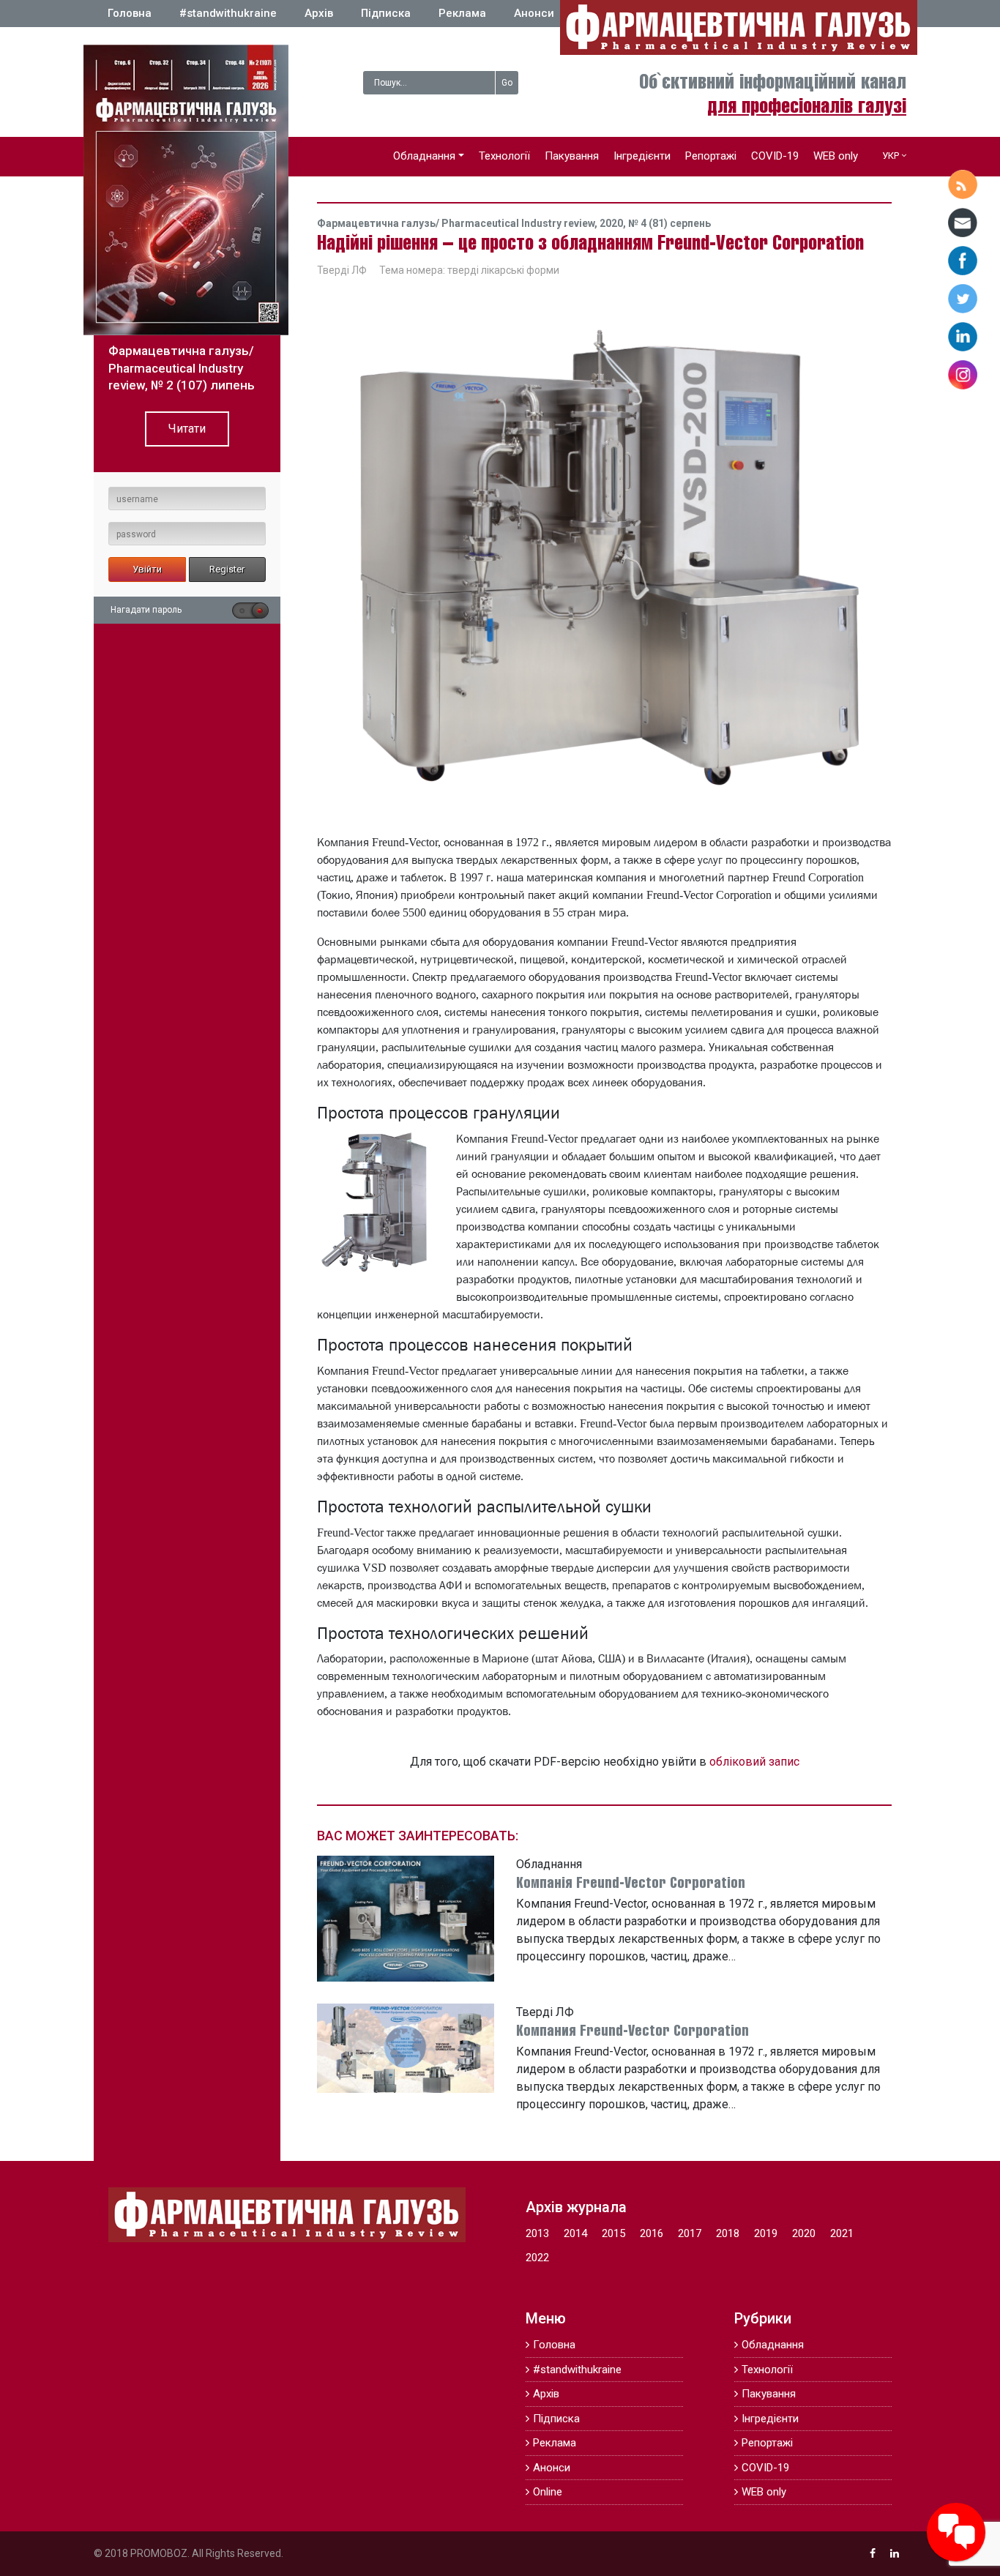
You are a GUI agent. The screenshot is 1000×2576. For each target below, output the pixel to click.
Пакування (572, 156)
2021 (842, 2233)
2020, (614, 223)
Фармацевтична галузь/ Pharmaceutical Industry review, (458, 223)
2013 (537, 2233)
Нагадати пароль (146, 610)
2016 (652, 2233)
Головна (130, 13)
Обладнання (424, 156)
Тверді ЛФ (342, 270)
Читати (187, 429)
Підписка (386, 13)
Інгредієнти (642, 156)
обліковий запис (754, 1762)
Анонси (534, 13)
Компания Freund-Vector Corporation (633, 2032)
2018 (728, 2233)
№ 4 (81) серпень (669, 223)
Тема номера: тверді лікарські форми (469, 270)
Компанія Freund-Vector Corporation (631, 1884)
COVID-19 (775, 156)
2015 (613, 2233)
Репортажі (711, 156)
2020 (804, 2233)
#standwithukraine (228, 13)
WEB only (836, 156)
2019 (766, 2233)
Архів (319, 13)
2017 (690, 2233)
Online (548, 2492)
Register (227, 569)
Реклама (462, 13)
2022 (537, 2258)
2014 (575, 2233)
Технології (504, 156)
